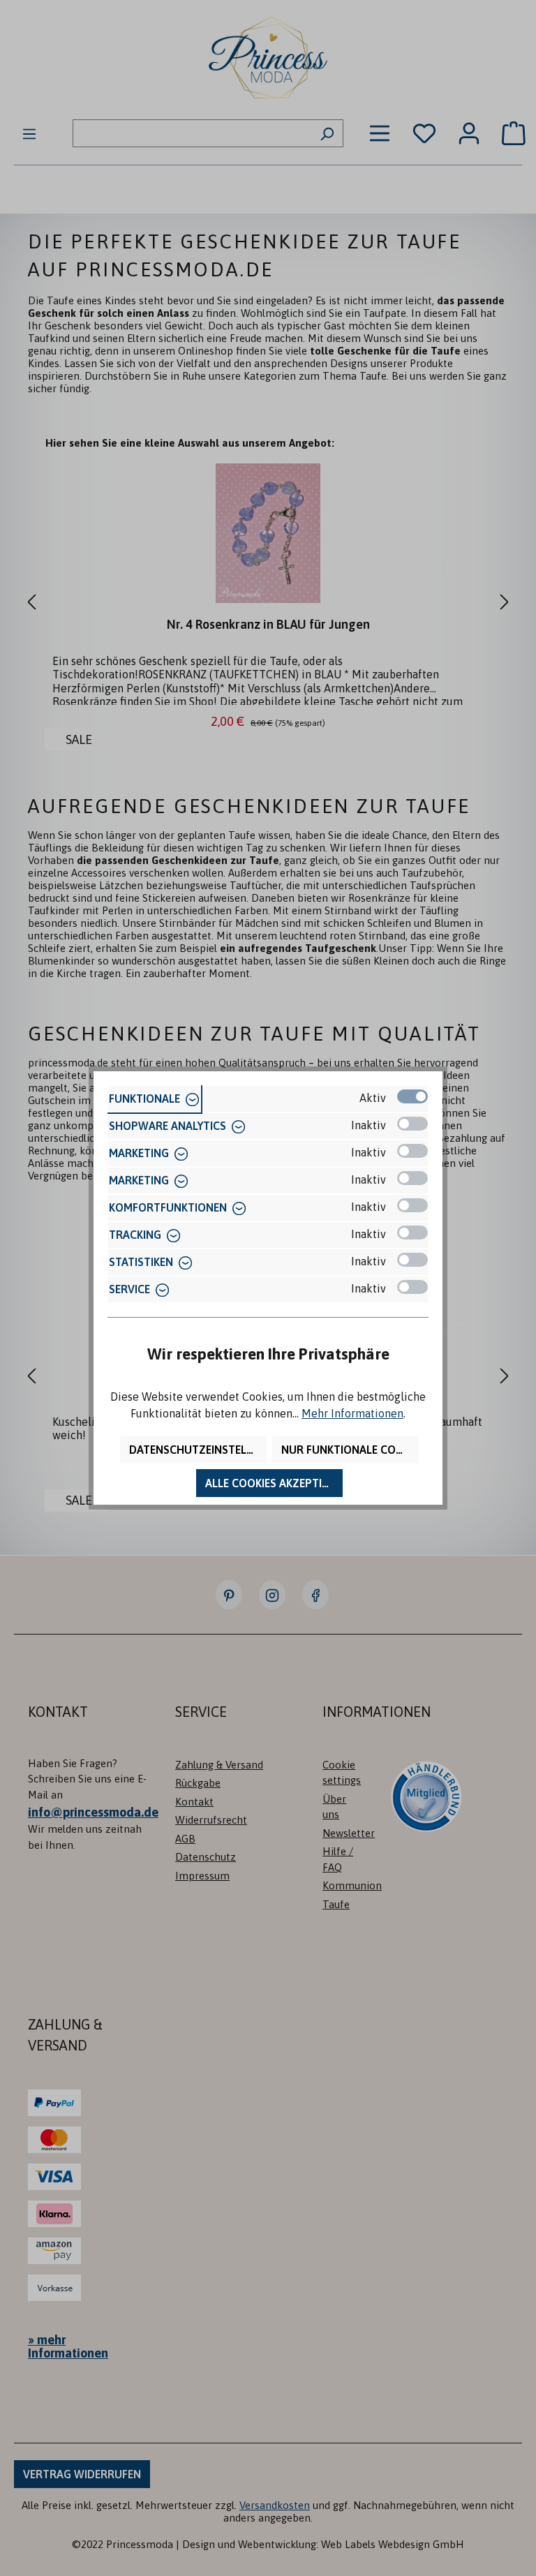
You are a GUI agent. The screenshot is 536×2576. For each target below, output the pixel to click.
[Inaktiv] (412, 1124)
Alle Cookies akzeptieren (274, 1483)
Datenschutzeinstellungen (198, 1450)
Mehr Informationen (352, 1413)
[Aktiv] (412, 1096)
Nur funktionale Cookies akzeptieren (350, 1450)
